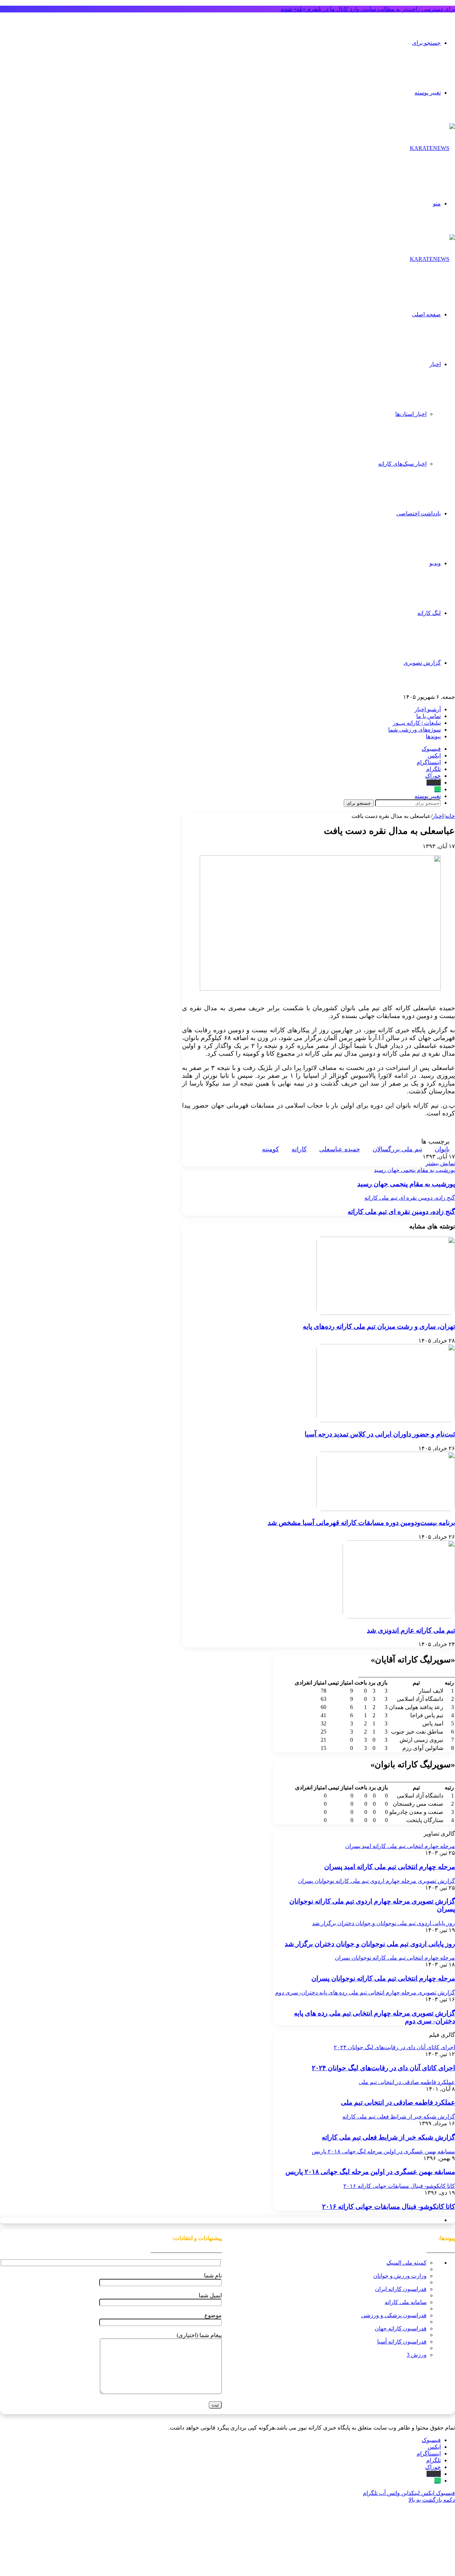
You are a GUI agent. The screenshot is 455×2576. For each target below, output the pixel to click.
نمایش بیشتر (440, 1163)
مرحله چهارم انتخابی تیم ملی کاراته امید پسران (390, 1867)
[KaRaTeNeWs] (432, 148)
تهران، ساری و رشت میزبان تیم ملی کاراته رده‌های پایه (379, 1326)
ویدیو (435, 563)
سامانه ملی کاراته (406, 2302)
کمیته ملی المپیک (406, 2263)
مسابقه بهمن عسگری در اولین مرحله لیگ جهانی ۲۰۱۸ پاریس (370, 2172)
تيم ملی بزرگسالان (397, 1149)
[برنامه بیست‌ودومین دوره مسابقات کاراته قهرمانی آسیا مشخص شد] (386, 1509)
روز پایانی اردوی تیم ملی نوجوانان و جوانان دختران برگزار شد (370, 1944)
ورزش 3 (417, 2355)
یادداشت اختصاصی (419, 513)
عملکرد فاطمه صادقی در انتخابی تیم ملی (398, 2102)
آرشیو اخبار (428, 709)
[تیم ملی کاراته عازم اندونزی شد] (399, 1616)
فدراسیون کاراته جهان (401, 2328)
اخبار (435, 364)
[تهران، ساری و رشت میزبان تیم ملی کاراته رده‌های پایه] (386, 1313)
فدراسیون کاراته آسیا (402, 2342)
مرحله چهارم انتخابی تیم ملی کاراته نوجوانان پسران (383, 1978)
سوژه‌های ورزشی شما (414, 730)
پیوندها (433, 736)
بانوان (442, 1149)
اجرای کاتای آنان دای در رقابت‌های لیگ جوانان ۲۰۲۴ (383, 2068)
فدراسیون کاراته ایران (401, 2289)
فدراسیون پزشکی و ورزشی (394, 2315)
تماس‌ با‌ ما (429, 716)
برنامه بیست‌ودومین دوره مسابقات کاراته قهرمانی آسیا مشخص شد (361, 1523)
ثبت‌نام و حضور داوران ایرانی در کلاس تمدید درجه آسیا (380, 1434)
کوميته (271, 1149)
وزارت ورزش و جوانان (400, 2276)
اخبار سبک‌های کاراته (402, 464)
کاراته (299, 1149)
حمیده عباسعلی (340, 1149)
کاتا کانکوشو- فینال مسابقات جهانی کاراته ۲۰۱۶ (389, 2207)
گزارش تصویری (422, 663)
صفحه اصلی (426, 314)
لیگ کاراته (429, 613)
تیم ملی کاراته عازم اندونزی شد (411, 1630)
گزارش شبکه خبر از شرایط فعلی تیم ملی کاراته (388, 2137)
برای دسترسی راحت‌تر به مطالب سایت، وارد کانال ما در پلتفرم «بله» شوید (368, 9)
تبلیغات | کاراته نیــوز (417, 723)
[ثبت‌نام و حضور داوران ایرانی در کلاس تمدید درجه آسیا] (386, 1420)
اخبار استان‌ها (411, 414)
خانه (450, 816)
